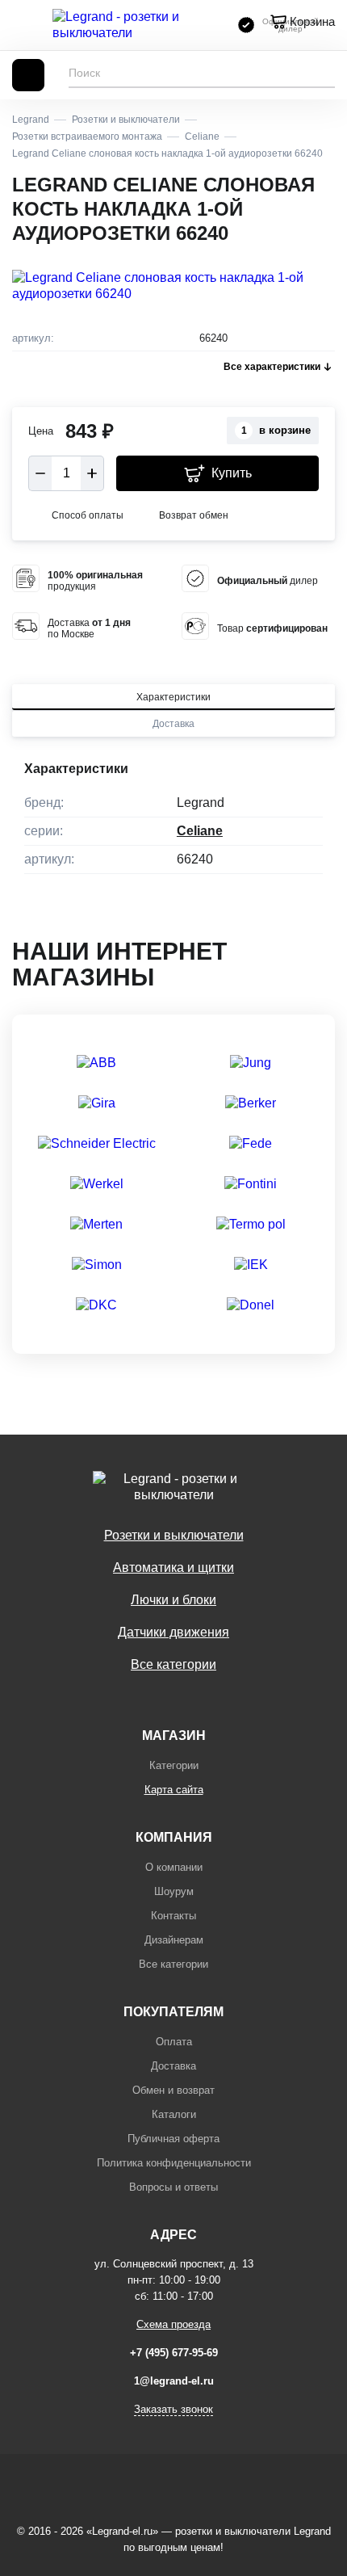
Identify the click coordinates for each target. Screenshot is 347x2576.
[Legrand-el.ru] (137, 25)
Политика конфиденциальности (174, 2163)
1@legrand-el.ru (174, 2381)
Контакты (173, 1916)
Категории (174, 1765)
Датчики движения (173, 1632)
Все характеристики (272, 367)
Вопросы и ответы (173, 2187)
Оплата (174, 2042)
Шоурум (174, 1891)
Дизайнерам (174, 1940)
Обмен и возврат (173, 2090)
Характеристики (173, 697)
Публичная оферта (173, 2139)
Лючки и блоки (173, 1600)
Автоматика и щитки (173, 1567)
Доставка (173, 724)
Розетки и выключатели (174, 1535)
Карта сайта (174, 1790)
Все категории (173, 1664)
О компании (174, 1867)
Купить (232, 473)
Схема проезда (173, 2324)
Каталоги (174, 2114)
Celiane (200, 831)
